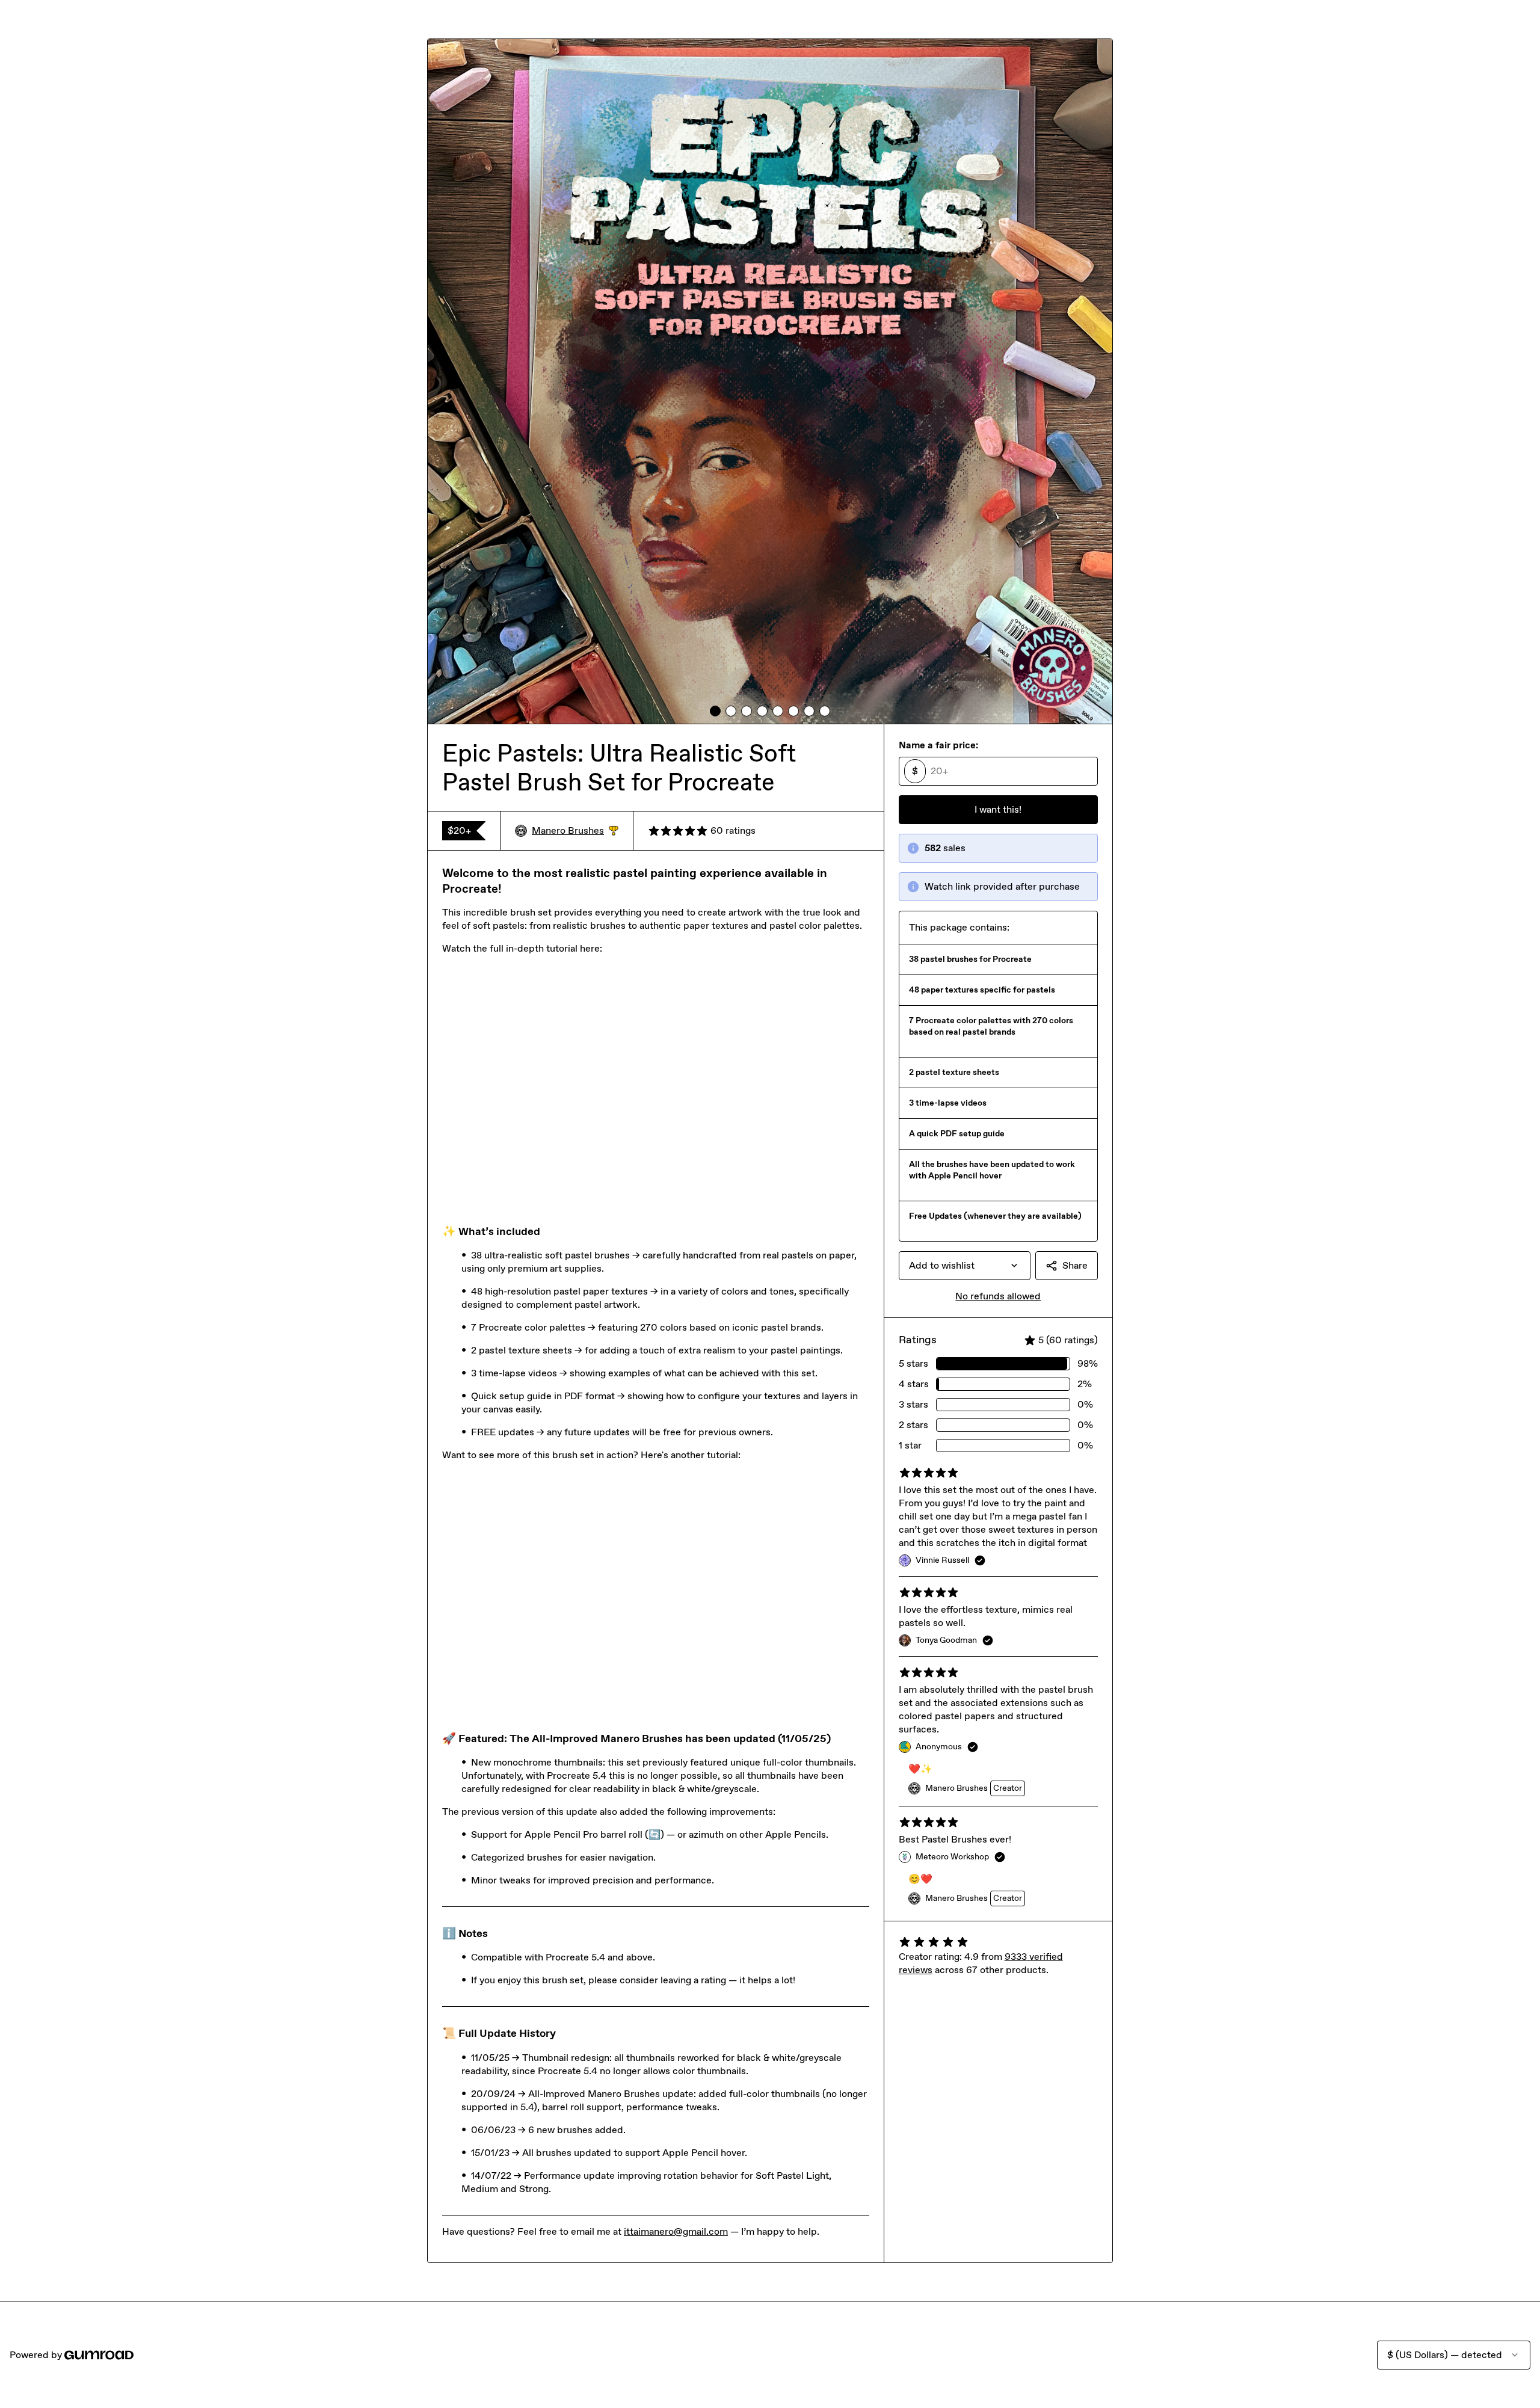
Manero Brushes (575, 831)
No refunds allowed (998, 1296)
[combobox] (965, 1266)
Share (1075, 1265)
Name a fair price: (938, 745)
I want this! (998, 809)
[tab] (715, 711)
